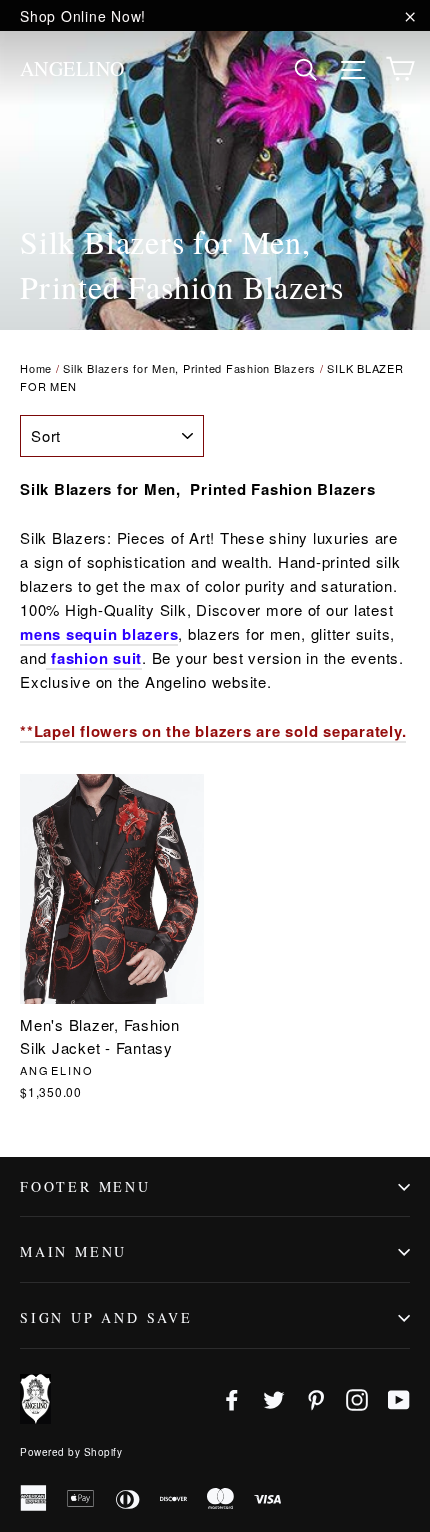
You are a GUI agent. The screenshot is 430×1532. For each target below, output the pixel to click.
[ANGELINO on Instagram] (357, 1398)
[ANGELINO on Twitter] (274, 1398)
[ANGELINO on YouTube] (399, 1398)
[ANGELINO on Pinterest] (316, 1398)
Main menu (73, 1251)
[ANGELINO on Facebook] (232, 1398)
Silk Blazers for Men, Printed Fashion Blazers (189, 368)
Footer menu (85, 1186)
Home (36, 368)
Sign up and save (106, 1317)
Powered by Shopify (71, 1452)
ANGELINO (72, 68)
